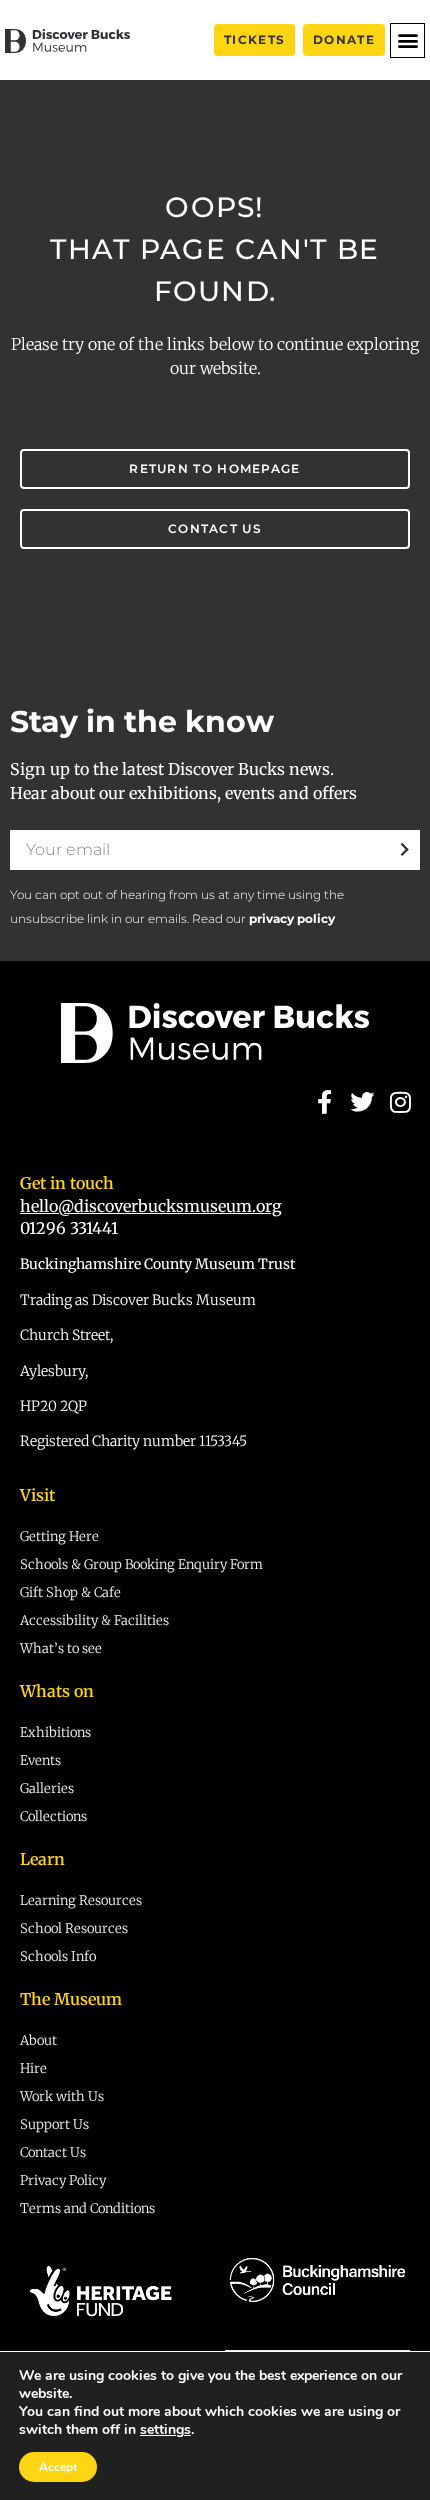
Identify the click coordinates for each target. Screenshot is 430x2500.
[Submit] (404, 850)
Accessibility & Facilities (94, 1620)
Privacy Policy (63, 2180)
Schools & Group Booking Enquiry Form (141, 1564)
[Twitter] (362, 1102)
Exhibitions (55, 1732)
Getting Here (59, 1536)
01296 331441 (69, 1228)
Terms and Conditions (87, 2208)
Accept (58, 2467)
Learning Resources (81, 1900)
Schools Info (58, 1956)
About (38, 2040)
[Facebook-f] (324, 1102)
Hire (33, 2068)
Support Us (54, 2124)
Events (40, 1760)
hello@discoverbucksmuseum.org (151, 1206)
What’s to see (61, 1648)
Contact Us (53, 2152)
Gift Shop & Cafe (70, 1592)
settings (165, 2430)
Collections (53, 1816)
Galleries (47, 1788)
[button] (407, 40)
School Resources (74, 1928)
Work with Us (62, 2096)
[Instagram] (401, 1102)
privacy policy (292, 918)
